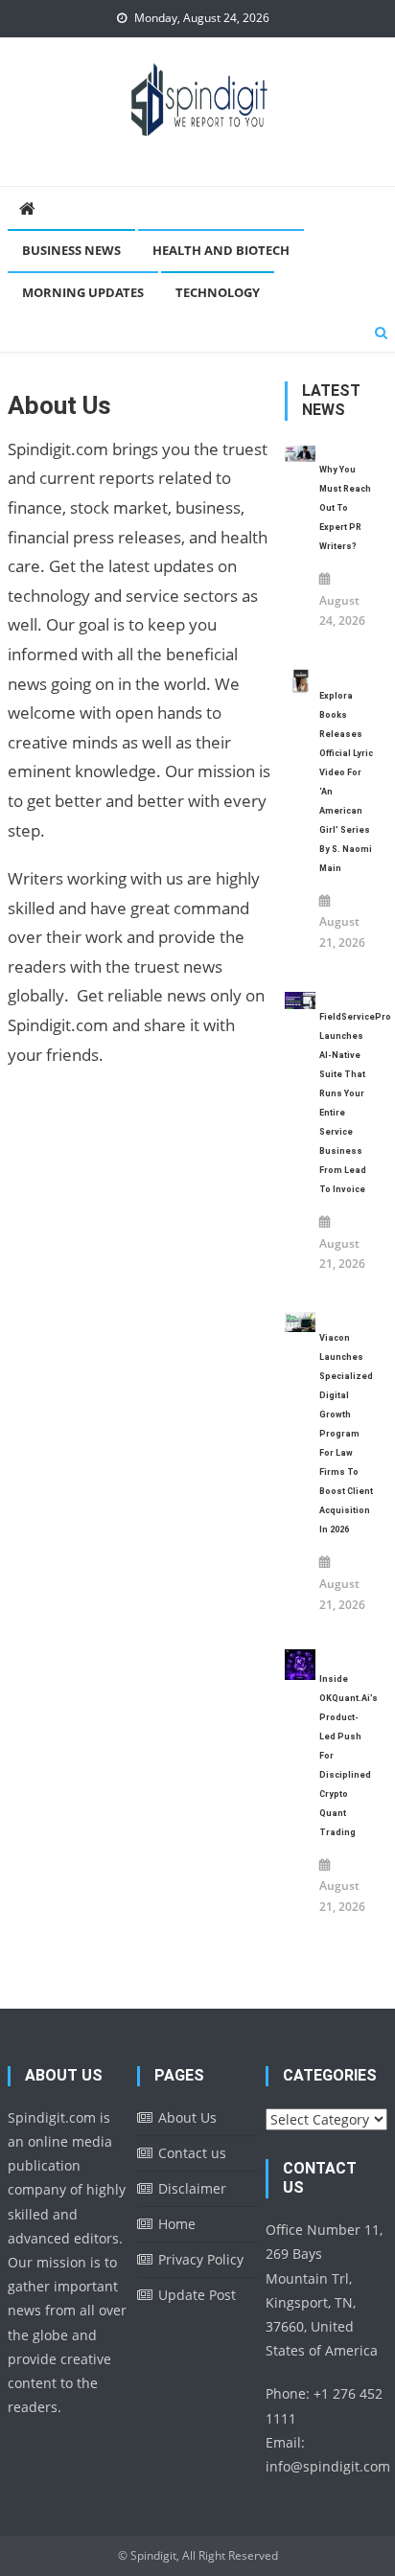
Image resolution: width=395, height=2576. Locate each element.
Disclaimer (192, 2188)
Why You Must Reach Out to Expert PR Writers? (345, 508)
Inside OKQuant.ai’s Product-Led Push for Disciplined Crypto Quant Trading (347, 1756)
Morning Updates (83, 292)
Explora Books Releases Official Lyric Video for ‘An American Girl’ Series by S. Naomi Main (346, 782)
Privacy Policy (201, 2259)
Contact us (192, 2153)
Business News (71, 250)
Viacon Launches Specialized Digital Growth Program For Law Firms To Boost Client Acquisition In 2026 (346, 1434)
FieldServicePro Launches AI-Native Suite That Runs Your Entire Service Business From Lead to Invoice (347, 1103)
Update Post (197, 2295)
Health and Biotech (221, 250)
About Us (187, 2117)
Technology (218, 292)
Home (177, 2224)
